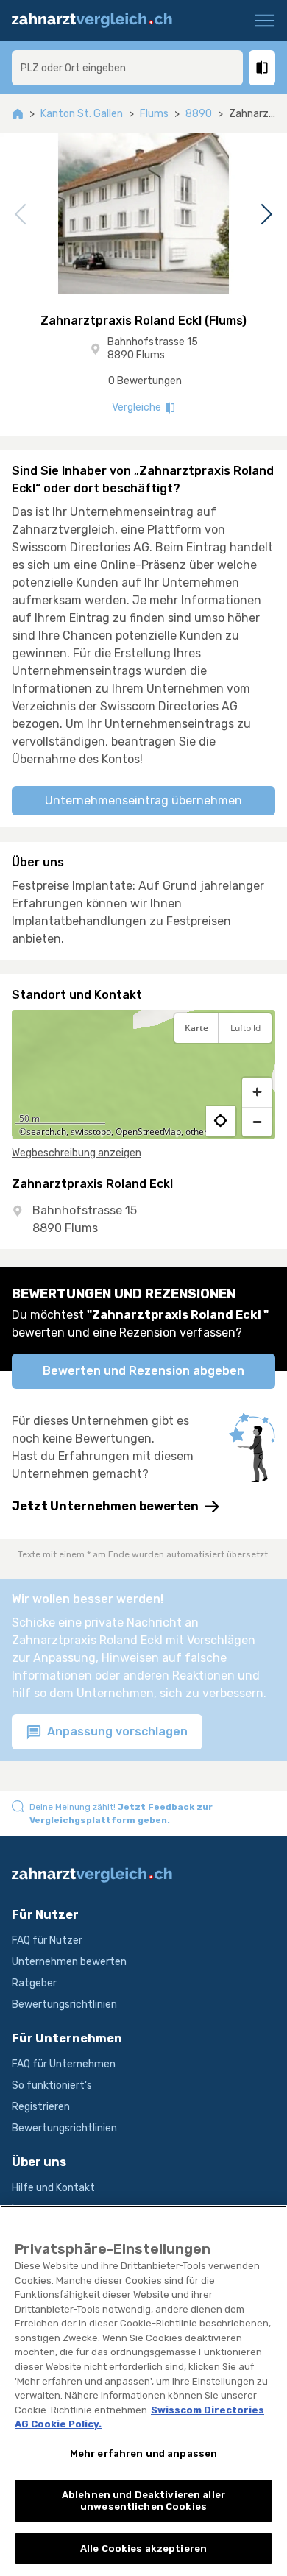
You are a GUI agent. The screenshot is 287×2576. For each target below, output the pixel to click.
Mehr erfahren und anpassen (143, 2453)
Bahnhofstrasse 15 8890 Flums (153, 348)
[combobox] (127, 68)
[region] (143, 1075)
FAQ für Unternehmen (64, 2064)
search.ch (46, 1132)
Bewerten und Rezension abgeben (143, 1371)
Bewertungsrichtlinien (64, 2004)
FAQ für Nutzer (47, 1940)
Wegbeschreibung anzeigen (77, 1153)
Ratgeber (34, 1983)
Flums (154, 114)
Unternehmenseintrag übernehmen (143, 800)
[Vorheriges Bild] (23, 214)
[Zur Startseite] (99, 21)
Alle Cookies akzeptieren (143, 2548)
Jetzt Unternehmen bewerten (105, 1506)
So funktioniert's (52, 2085)
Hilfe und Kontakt (53, 2188)
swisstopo (91, 1132)
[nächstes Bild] (264, 214)
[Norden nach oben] (257, 1065)
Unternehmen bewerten (69, 1962)
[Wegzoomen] (257, 1122)
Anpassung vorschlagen (116, 1731)
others (199, 1132)
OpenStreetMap (148, 1132)
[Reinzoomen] (257, 1092)
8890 (199, 114)
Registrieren (41, 2107)
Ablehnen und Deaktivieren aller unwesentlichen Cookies (143, 2501)
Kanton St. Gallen (82, 114)
